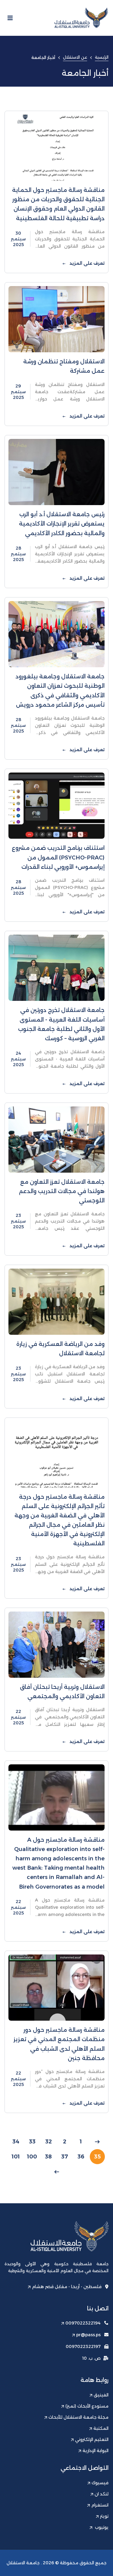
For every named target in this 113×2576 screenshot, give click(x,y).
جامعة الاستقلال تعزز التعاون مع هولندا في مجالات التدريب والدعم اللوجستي (62, 1191)
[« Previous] (97, 2142)
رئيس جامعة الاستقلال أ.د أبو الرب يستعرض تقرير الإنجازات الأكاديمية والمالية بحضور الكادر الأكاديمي (62, 524)
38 (48, 2157)
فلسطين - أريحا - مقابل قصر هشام (67, 2287)
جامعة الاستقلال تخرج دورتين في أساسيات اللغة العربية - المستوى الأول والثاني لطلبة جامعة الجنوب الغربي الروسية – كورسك (61, 1024)
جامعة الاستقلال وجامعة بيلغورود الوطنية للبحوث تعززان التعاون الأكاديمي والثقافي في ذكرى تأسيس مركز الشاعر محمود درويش (60, 691)
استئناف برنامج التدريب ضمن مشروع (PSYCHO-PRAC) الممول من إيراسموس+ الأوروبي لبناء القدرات (58, 857)
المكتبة (101, 2428)
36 (81, 2157)
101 (16, 2157)
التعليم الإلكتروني (92, 2439)
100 (32, 2157)
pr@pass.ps (88, 2335)
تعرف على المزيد (86, 263)
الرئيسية (102, 57)
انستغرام (100, 2505)
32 (49, 2142)
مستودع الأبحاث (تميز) (87, 2406)
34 (16, 2142)
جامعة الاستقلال (23, 2563)
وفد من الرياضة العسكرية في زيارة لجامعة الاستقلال (60, 1349)
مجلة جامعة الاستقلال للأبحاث (78, 2417)
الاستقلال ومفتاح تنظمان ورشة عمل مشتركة (64, 366)
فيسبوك (100, 2483)
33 (32, 2142)
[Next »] (57, 2172)
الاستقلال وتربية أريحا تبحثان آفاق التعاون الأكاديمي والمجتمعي (62, 1692)
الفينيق (101, 2395)
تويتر (104, 2516)
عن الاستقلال (75, 57)
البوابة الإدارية (96, 2451)
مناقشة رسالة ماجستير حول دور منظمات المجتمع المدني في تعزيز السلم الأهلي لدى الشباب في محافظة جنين (59, 2044)
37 (65, 2157)
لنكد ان (102, 2494)
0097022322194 (83, 2323)
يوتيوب (101, 2527)
